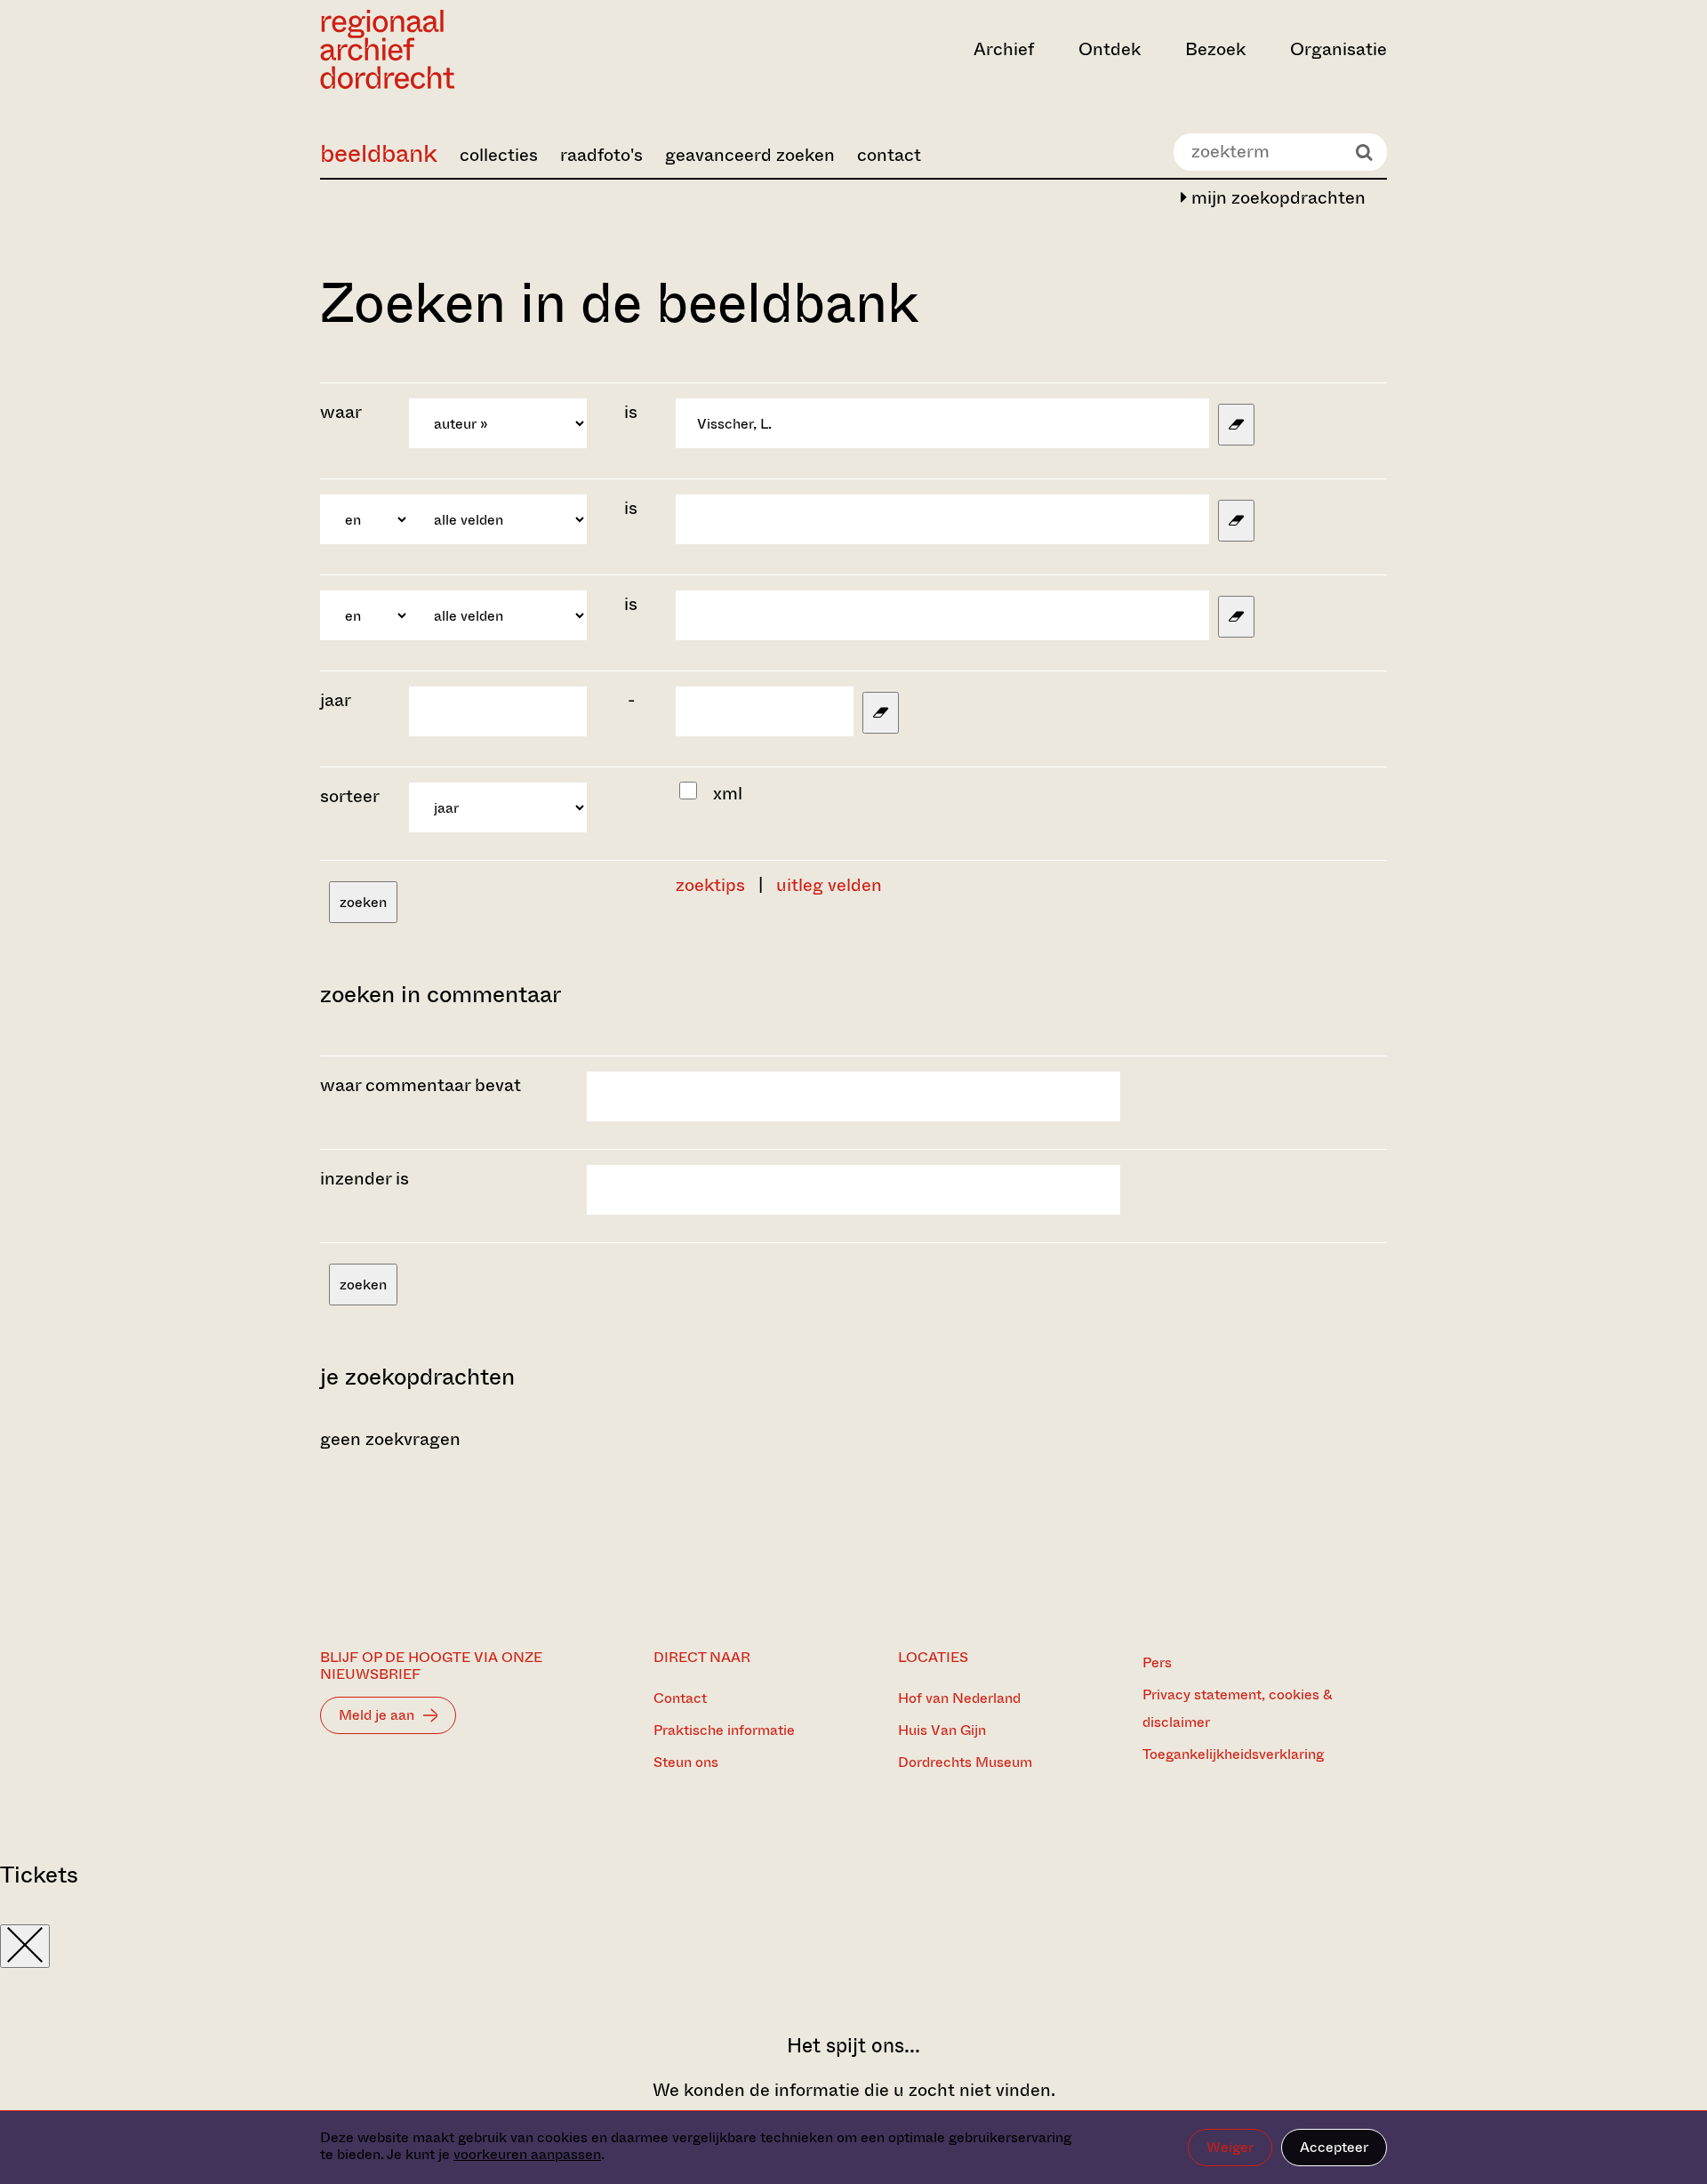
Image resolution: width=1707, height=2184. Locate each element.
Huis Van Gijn (942, 1730)
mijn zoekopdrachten (1276, 198)
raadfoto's (601, 155)
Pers (1157, 1662)
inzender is (365, 1179)
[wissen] (1236, 425)
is (631, 412)
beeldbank (379, 153)
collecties (499, 155)
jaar (336, 700)
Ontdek (1110, 49)
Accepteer (1334, 2147)
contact (889, 155)
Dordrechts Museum (965, 1762)
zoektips (710, 885)
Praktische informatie (724, 1730)
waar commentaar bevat (421, 1085)
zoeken (363, 902)
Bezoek (1215, 49)
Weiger (1230, 2147)
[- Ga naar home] (480, 49)
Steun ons (686, 1762)
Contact (680, 1698)
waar (343, 412)
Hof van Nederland (959, 1698)
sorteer (350, 796)
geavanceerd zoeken (750, 155)
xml (728, 794)
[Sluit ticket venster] (25, 1946)
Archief (1004, 49)
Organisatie (1338, 49)
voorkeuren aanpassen (527, 2154)
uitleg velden (829, 885)
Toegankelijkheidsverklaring (1233, 1754)
